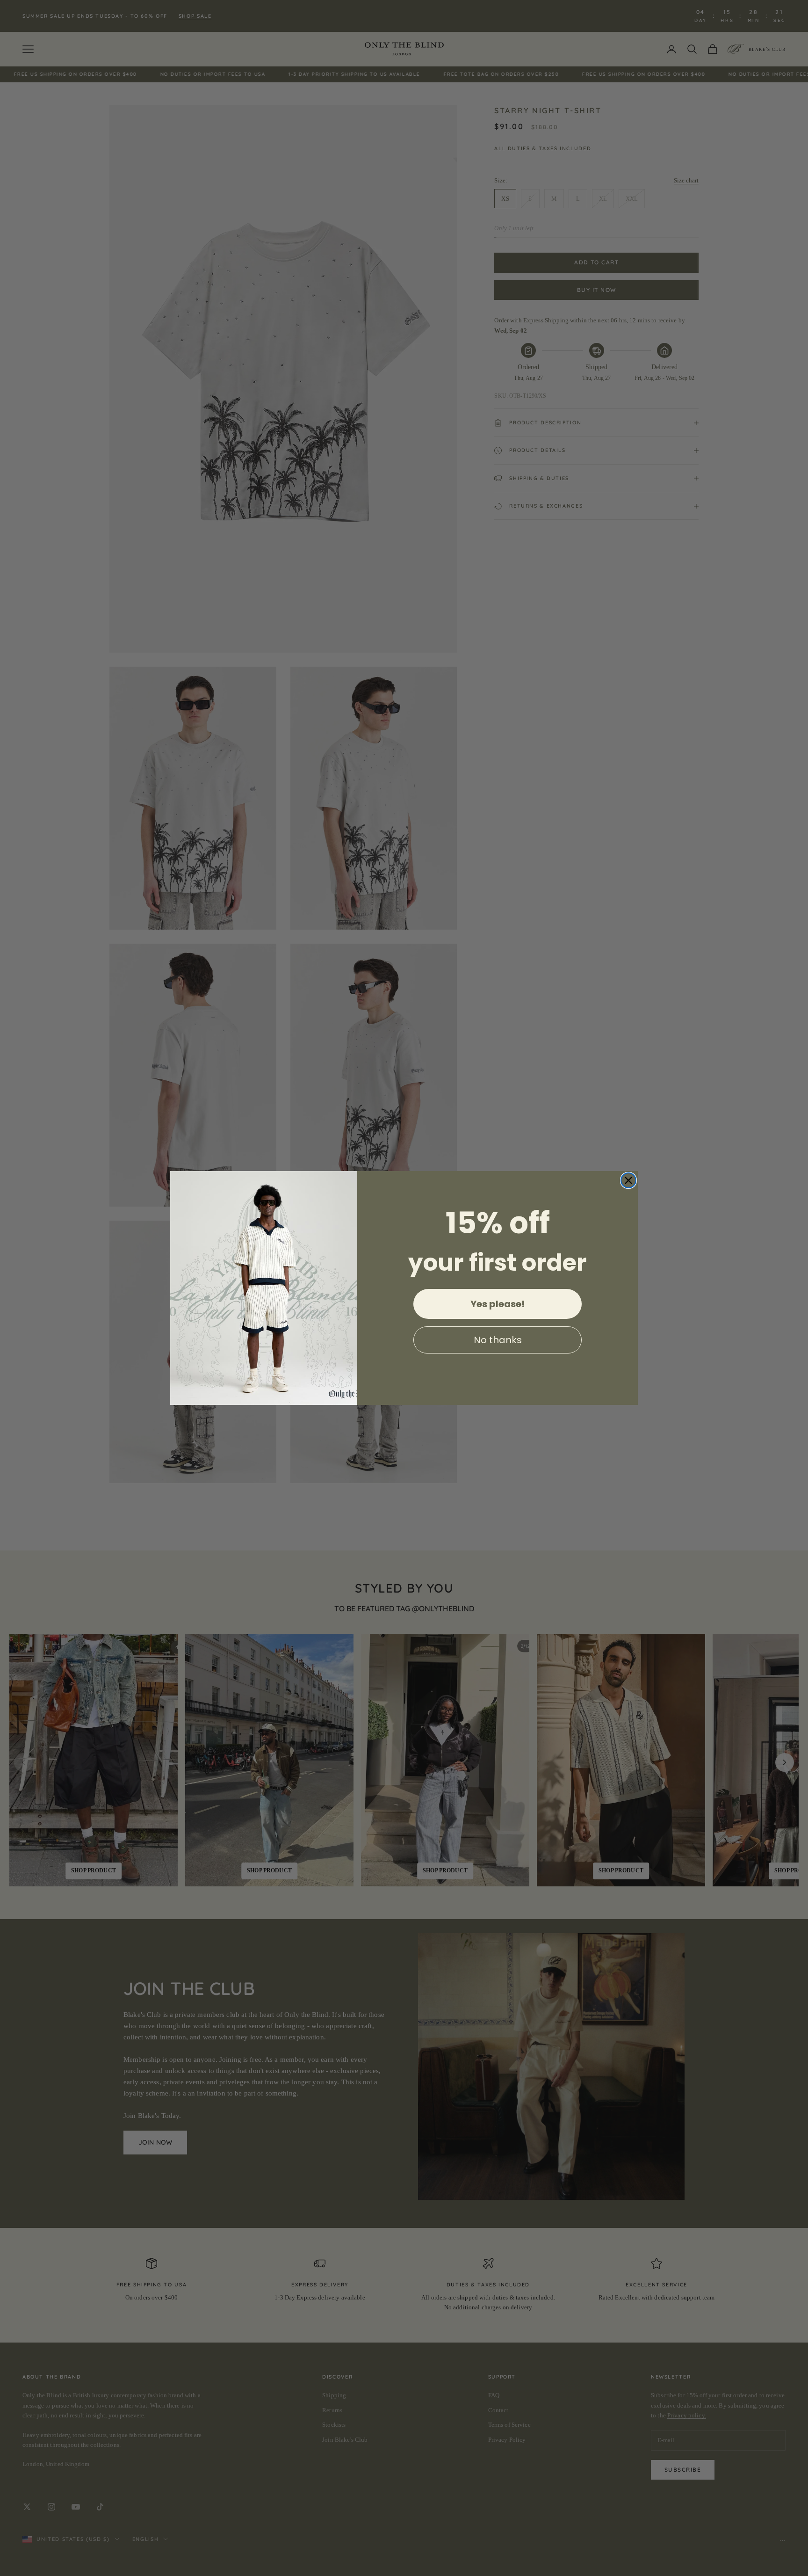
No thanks (498, 1340)
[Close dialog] (628, 1180)
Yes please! (498, 1304)
